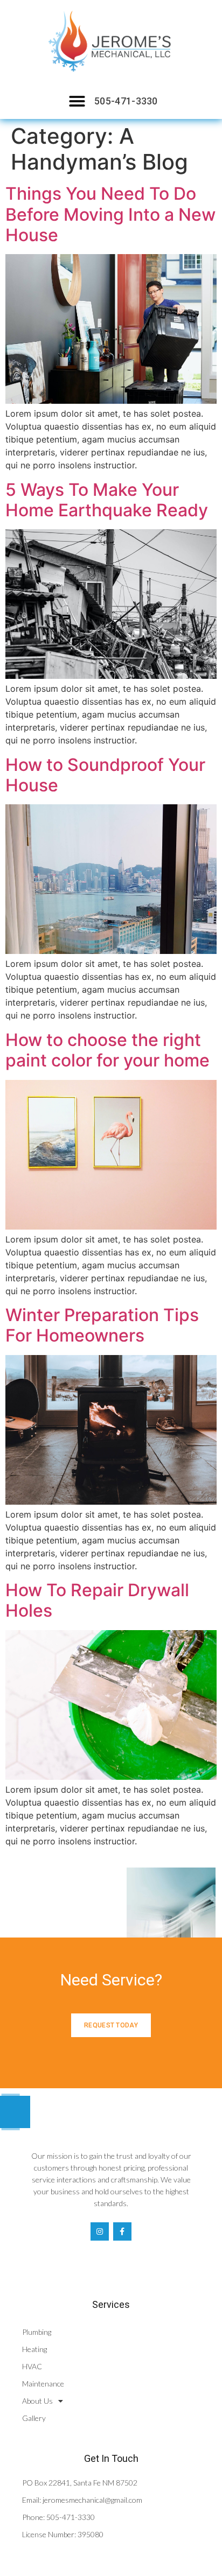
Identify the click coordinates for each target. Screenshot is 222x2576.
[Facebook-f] (122, 2231)
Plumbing (37, 2332)
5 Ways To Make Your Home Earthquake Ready (107, 500)
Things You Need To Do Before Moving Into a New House (110, 214)
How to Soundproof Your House (105, 775)
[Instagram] (100, 2231)
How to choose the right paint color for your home (107, 1050)
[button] (77, 101)
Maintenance (43, 2384)
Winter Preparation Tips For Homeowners (102, 1325)
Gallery (34, 2418)
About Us (37, 2401)
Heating (34, 2349)
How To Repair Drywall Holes (97, 1600)
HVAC (32, 2366)
